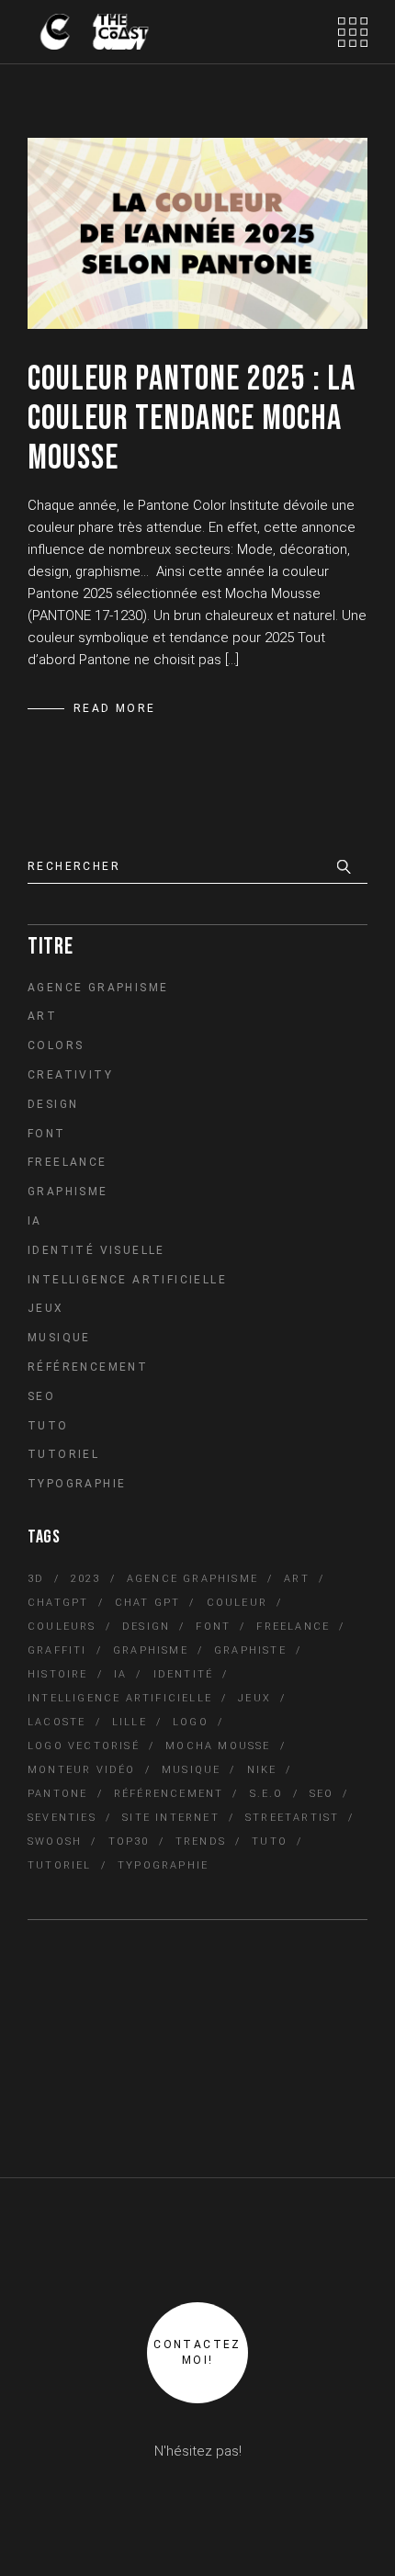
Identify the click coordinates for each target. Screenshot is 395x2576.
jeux (254, 1698)
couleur (237, 1603)
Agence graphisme (98, 988)
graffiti (57, 1650)
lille (130, 1722)
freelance (293, 1627)
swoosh (55, 1842)
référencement (169, 1794)
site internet (171, 1818)
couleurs (62, 1627)
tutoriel (60, 1865)
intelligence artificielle (120, 1698)
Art (42, 1016)
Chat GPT (148, 1603)
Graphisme (68, 1192)
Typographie (77, 1484)
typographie (163, 1865)
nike (262, 1770)
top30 (129, 1842)
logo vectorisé (84, 1746)
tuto (270, 1842)
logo (191, 1722)
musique (191, 1770)
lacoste (56, 1722)
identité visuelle (96, 1250)
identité (184, 1674)
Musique (59, 1338)
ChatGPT (58, 1603)
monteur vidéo (82, 1770)
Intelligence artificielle (127, 1280)
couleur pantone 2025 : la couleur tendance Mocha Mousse (192, 418)
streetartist (292, 1818)
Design (53, 1104)
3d (36, 1579)
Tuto (48, 1426)
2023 (86, 1579)
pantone (57, 1794)
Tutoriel (63, 1454)
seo (322, 1794)
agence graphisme (192, 1579)
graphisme (151, 1650)
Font (47, 1134)
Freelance (68, 1162)
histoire (58, 1674)
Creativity (70, 1075)
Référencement (88, 1367)
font (213, 1627)
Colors (56, 1045)
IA (35, 1221)
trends (201, 1842)
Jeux (46, 1308)
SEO (41, 1396)
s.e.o (267, 1794)
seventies (62, 1818)
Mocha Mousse (218, 1746)
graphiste (250, 1650)
